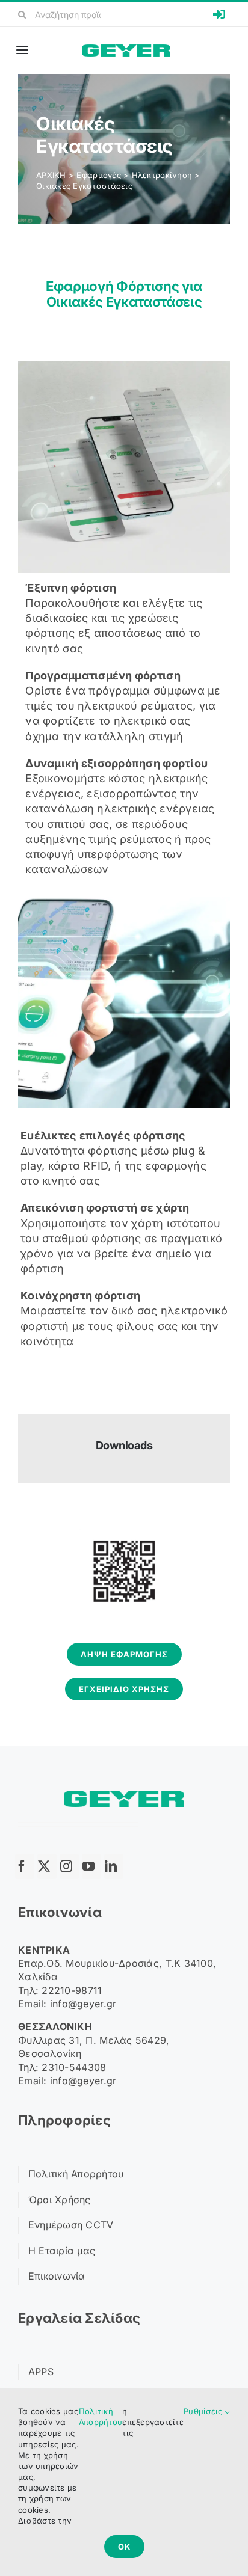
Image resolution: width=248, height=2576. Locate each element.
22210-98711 (72, 1990)
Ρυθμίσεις (204, 2411)
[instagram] (69, 1866)
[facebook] (25, 1866)
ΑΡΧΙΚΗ (51, 175)
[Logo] (126, 50)
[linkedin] (114, 1866)
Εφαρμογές (98, 175)
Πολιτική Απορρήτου (101, 2417)
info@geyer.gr (83, 2004)
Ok (124, 2547)
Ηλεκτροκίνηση (162, 175)
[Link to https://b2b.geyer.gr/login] (219, 14)
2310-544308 (74, 2067)
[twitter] (47, 1866)
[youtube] (91, 1866)
